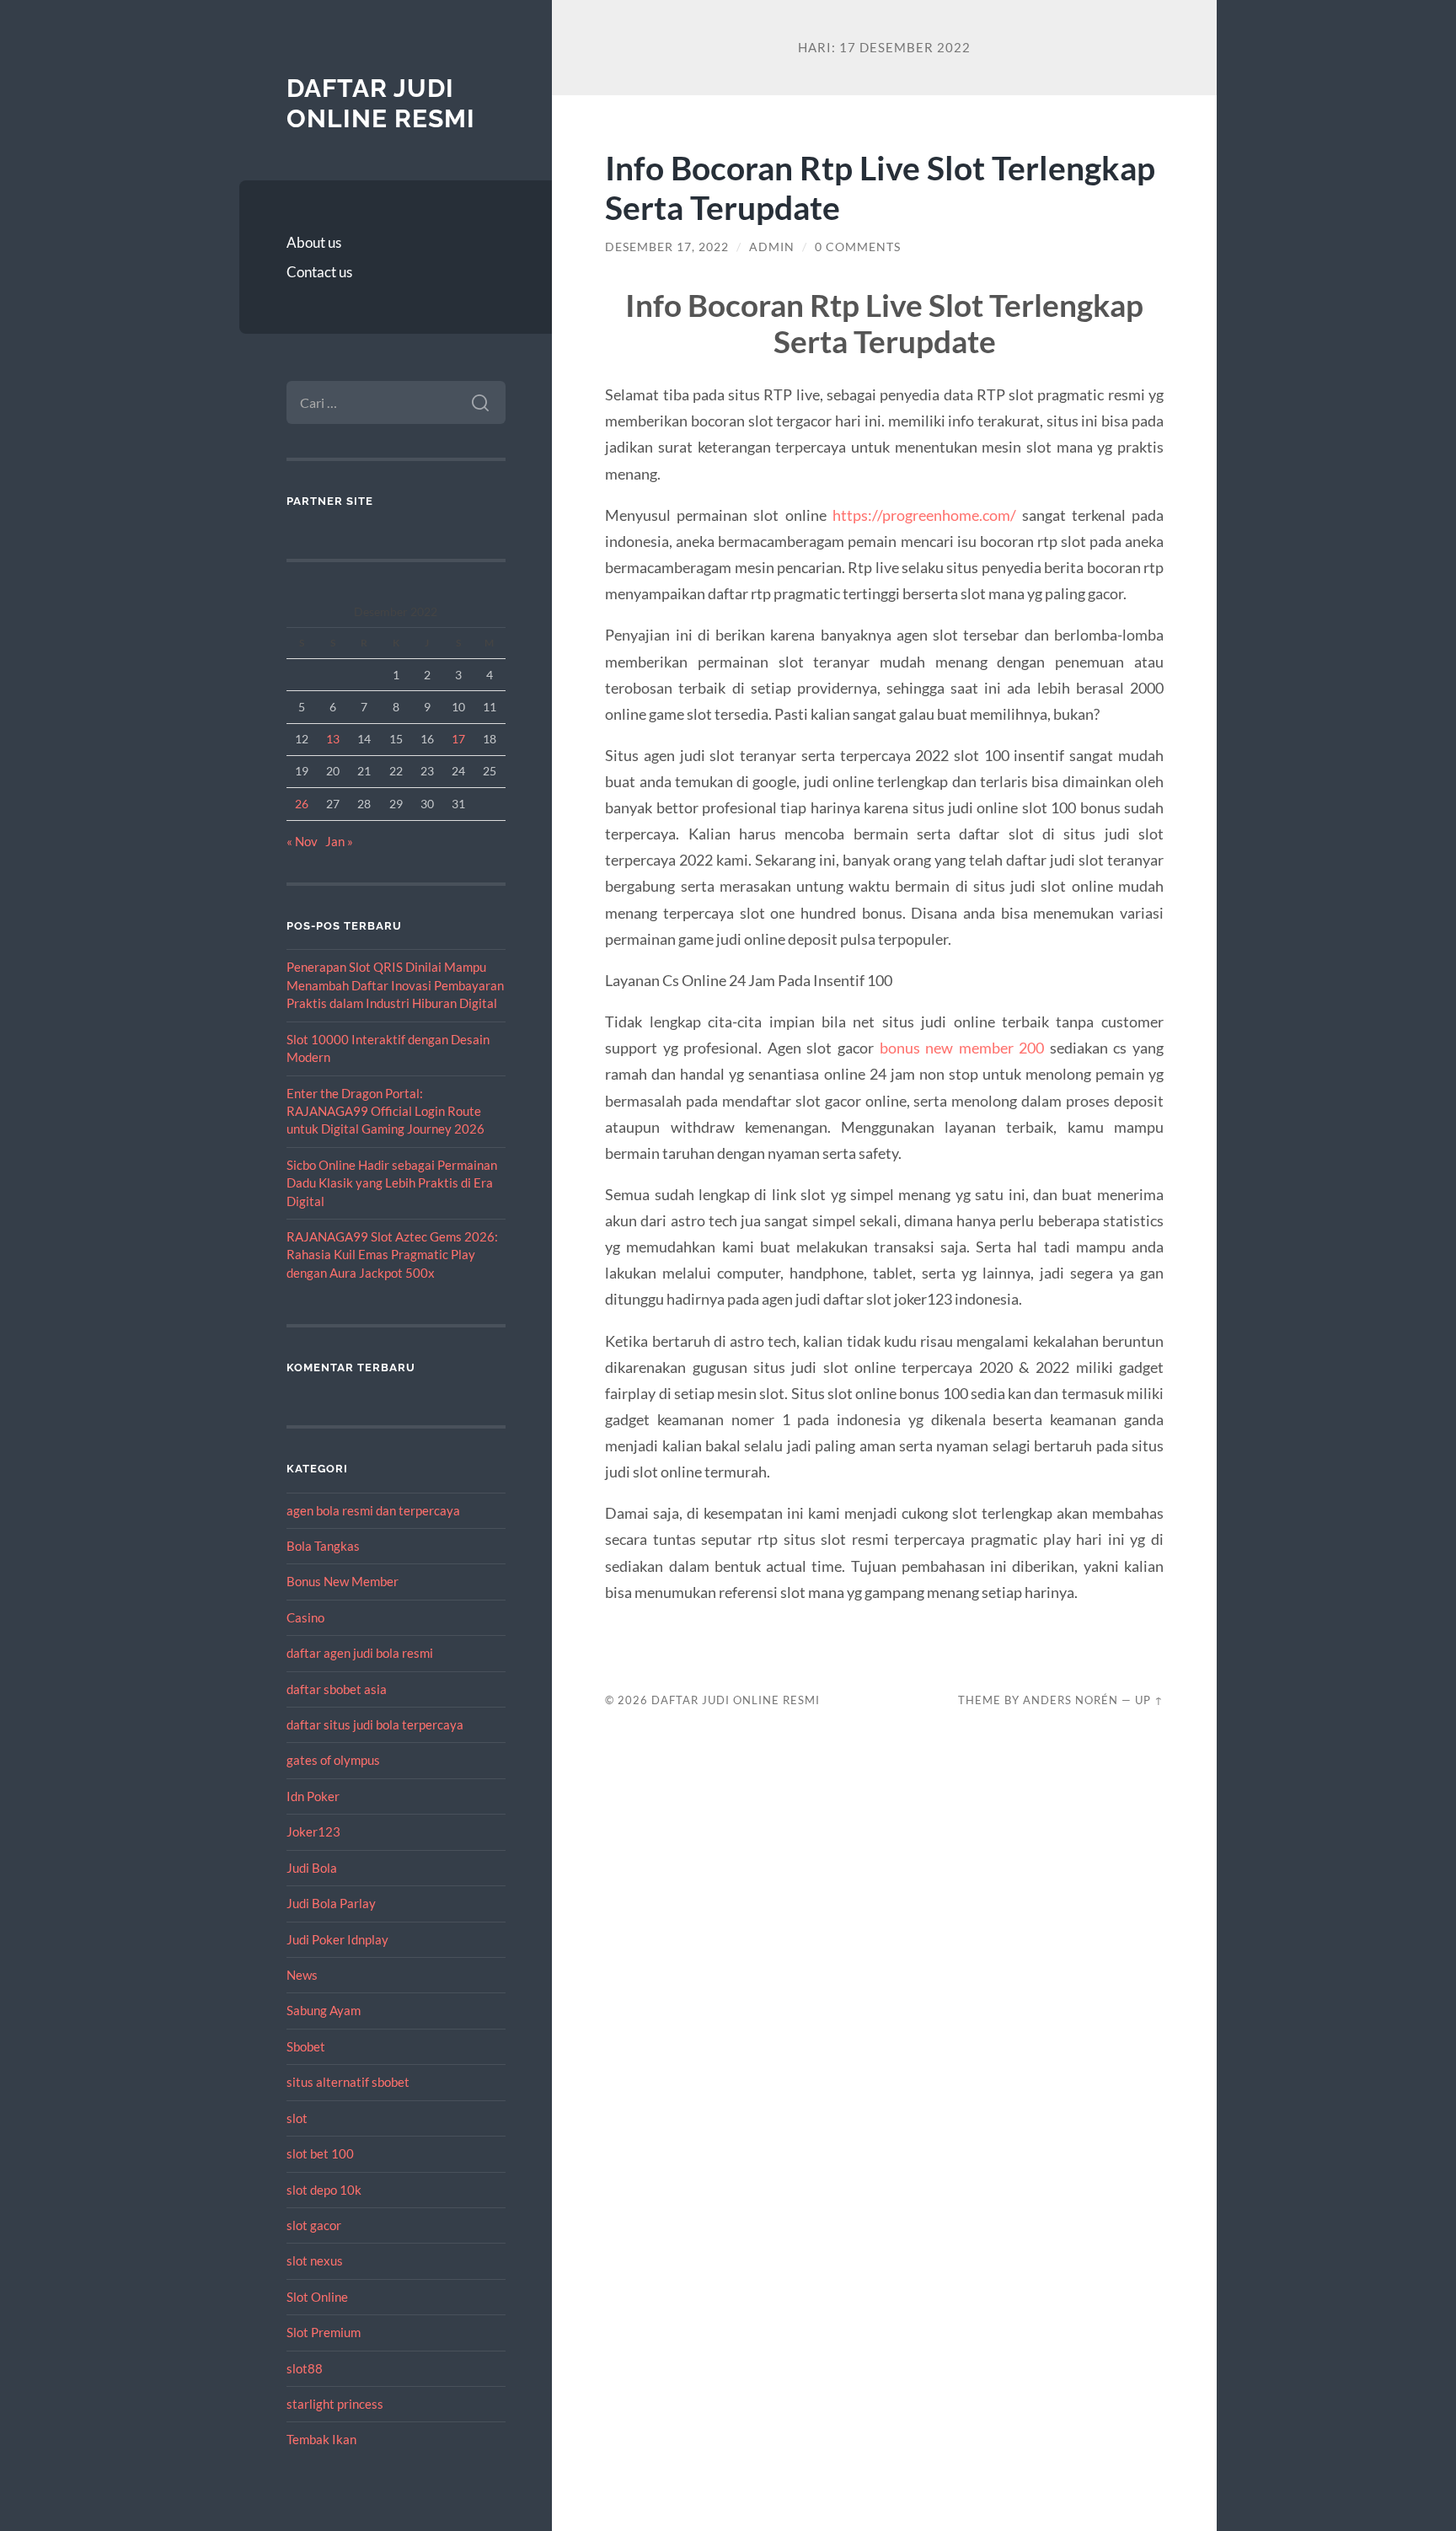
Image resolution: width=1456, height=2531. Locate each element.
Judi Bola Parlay (331, 1903)
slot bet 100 (320, 2153)
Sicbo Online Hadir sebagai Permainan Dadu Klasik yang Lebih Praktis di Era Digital (392, 1183)
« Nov (302, 841)
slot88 (305, 2368)
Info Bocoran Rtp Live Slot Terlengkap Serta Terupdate (880, 187)
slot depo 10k (324, 2190)
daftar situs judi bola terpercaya (375, 1724)
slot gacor (314, 2225)
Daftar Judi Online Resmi (381, 103)
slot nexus (315, 2260)
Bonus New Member (343, 1581)
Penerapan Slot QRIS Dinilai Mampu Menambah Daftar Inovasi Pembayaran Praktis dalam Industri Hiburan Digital (395, 985)
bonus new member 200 (962, 1048)
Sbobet (306, 2046)
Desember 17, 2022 (667, 247)
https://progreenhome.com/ (924, 515)
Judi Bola (312, 1868)
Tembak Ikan (321, 2439)
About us (314, 242)
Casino (305, 1617)
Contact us (319, 272)
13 (333, 739)
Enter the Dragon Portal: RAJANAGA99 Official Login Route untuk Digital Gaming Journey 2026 (385, 1111)
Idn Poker (313, 1796)
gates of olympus (333, 1760)
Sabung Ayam (324, 2010)
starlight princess (335, 2404)
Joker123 (313, 1831)
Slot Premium (324, 2332)
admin (772, 247)
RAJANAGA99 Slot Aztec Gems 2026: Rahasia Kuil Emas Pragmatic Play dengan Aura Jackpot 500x (392, 1255)
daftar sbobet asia (337, 1689)
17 (458, 739)
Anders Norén (1071, 1700)
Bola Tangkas (323, 1546)
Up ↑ (1149, 1700)
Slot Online (317, 2297)
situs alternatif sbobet (348, 2082)
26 (302, 804)
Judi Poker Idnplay (337, 1939)
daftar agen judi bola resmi (360, 1653)
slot (297, 2118)
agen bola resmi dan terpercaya (373, 1510)
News (302, 1975)
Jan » (339, 841)
